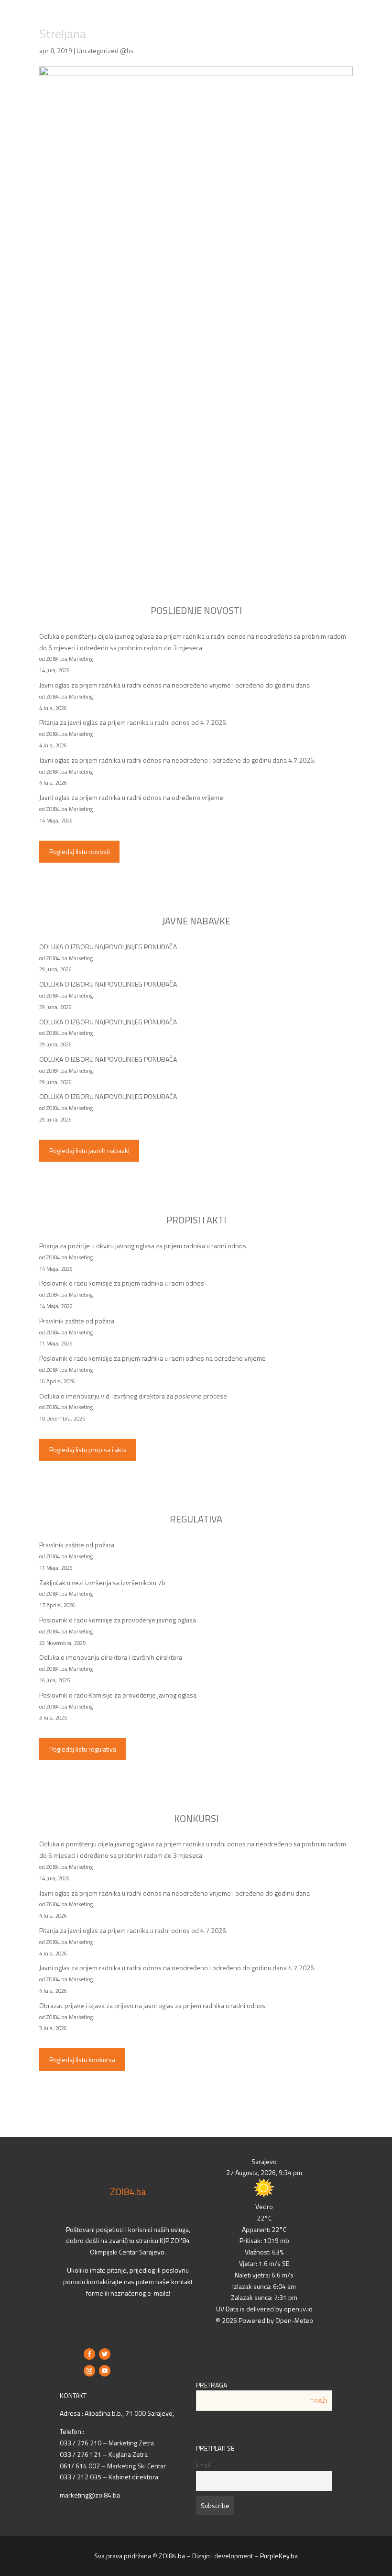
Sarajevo (264, 2161)
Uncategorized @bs (105, 50)
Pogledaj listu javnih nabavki (89, 1150)
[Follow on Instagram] (89, 2371)
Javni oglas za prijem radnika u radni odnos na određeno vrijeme (131, 797)
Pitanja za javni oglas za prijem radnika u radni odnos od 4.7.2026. (133, 722)
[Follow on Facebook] (89, 2354)
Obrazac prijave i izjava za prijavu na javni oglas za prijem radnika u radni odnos (152, 2005)
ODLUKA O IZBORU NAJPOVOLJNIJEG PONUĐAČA (108, 947)
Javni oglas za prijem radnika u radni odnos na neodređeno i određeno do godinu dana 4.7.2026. (177, 760)
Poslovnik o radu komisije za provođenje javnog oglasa (118, 1620)
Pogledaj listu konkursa (82, 2060)
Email (203, 2465)
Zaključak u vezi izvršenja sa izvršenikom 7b (102, 1582)
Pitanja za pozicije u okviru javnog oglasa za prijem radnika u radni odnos (143, 1246)
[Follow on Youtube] (105, 2371)
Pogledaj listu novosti (80, 851)
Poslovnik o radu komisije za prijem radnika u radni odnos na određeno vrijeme (152, 1358)
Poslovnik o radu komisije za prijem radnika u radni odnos (122, 1283)
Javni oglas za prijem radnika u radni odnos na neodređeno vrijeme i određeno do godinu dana (174, 685)
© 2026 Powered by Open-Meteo (264, 2320)
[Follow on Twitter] (105, 2354)
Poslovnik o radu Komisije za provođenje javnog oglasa (118, 1695)
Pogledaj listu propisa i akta (88, 1449)
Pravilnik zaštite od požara (77, 1321)
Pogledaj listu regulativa (83, 1749)
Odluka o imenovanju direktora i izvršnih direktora (111, 1657)
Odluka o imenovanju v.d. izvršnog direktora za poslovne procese (133, 1396)
